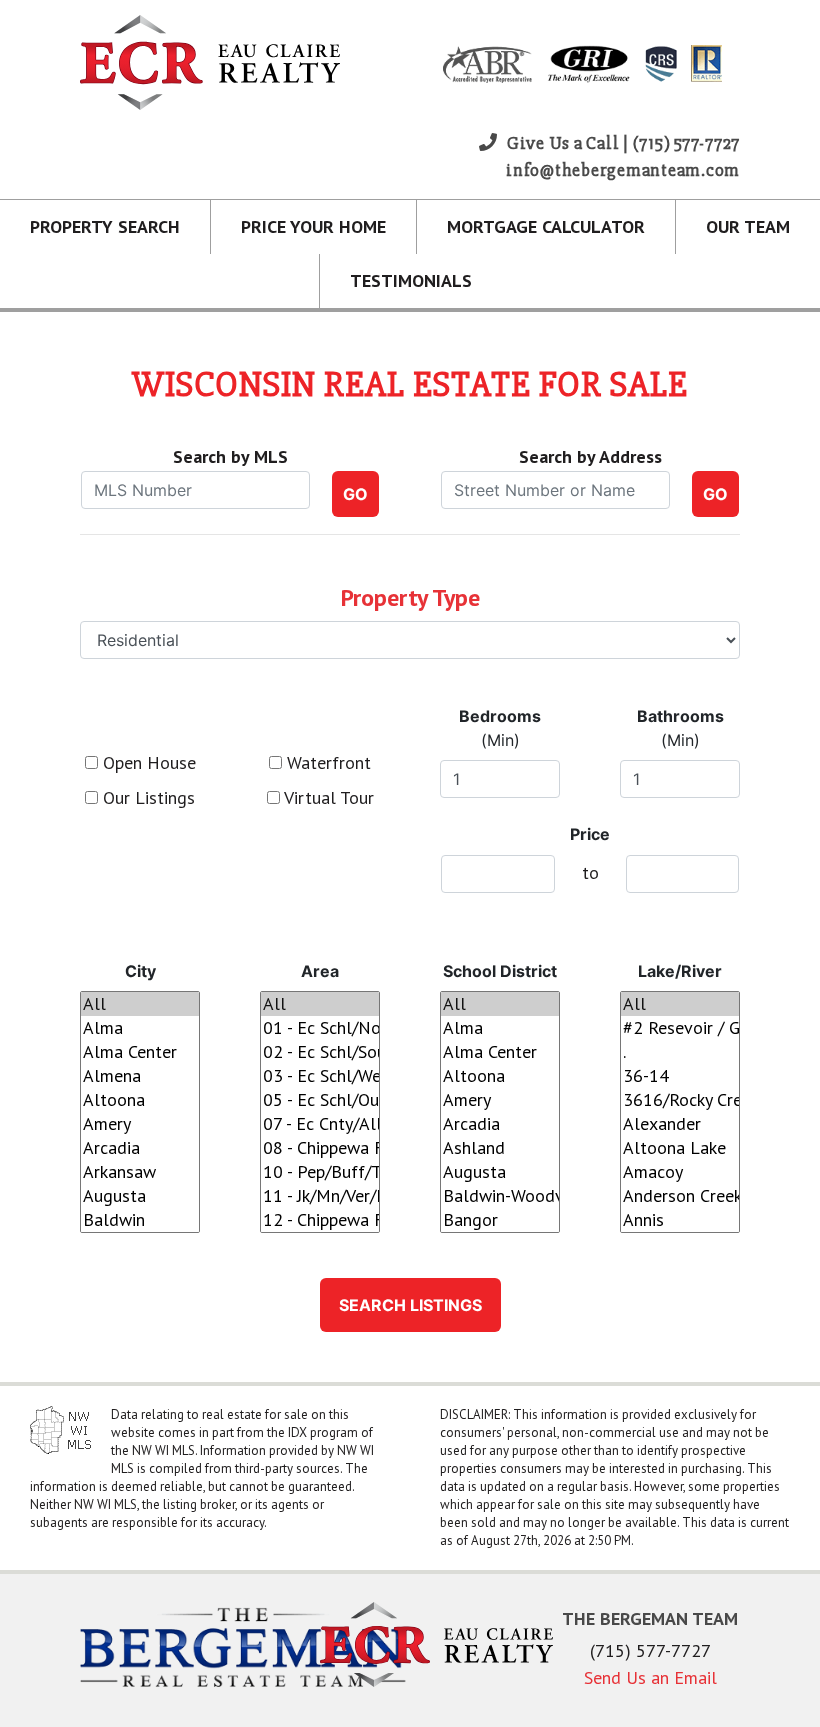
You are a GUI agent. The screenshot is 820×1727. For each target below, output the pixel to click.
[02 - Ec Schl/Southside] (320, 1052)
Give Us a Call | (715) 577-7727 (621, 143)
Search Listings (410, 1305)
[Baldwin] (140, 1220)
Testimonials (411, 280)
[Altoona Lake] (680, 1148)
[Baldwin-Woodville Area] (500, 1196)
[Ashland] (500, 1148)
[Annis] (680, 1220)
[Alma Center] (140, 1052)
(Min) (500, 728)
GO (355, 494)
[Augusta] (140, 1196)
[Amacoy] (680, 1172)
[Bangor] (500, 1220)
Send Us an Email (650, 1677)
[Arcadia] (140, 1148)
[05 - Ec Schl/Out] (320, 1100)
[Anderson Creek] (680, 1196)
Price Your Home (313, 226)
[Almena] (140, 1076)
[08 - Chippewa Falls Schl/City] (320, 1148)
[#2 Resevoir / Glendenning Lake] (680, 1028)
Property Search (105, 226)
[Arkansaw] (140, 1172)
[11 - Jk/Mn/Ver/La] (320, 1196)
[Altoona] (140, 1100)
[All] (140, 1004)
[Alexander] (680, 1124)
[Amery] (140, 1124)
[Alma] (140, 1028)
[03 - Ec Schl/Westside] (320, 1076)
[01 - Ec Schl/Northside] (320, 1028)
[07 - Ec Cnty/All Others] (320, 1124)
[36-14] (680, 1076)
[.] (680, 1052)
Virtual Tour (327, 797)
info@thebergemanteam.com (623, 170)
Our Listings (146, 797)
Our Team (748, 226)
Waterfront (326, 762)
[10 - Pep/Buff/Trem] (320, 1172)
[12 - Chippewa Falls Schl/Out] (320, 1220)
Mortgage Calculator (546, 226)
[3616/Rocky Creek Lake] (680, 1100)
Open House (147, 762)
